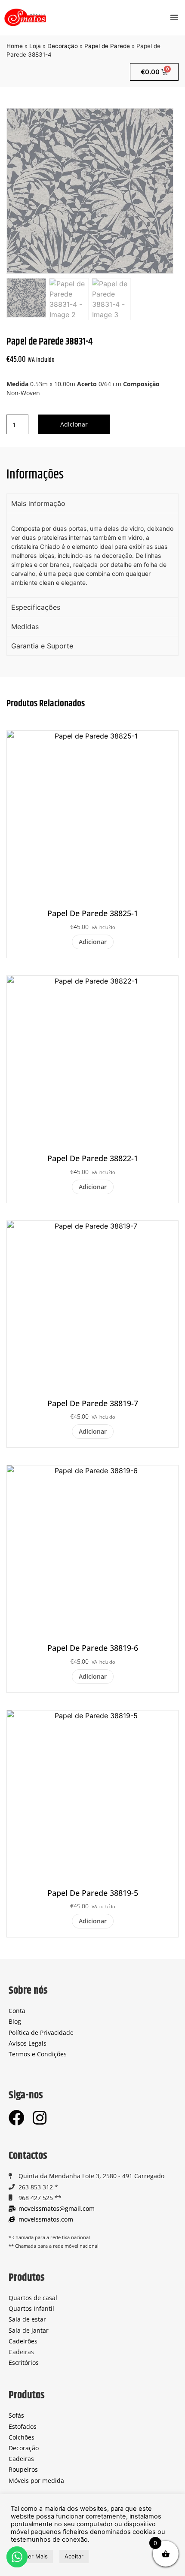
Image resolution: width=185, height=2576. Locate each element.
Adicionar (74, 424)
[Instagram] (39, 2118)
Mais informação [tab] (38, 503)
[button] (174, 17)
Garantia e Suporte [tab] (42, 646)
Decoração (63, 46)
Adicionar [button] (93, 942)
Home (15, 46)
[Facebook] (17, 2118)
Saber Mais (33, 2556)
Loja (35, 46)
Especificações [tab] (36, 607)
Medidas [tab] (25, 627)
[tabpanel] (92, 555)
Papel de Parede (107, 46)
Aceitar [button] (74, 2556)
